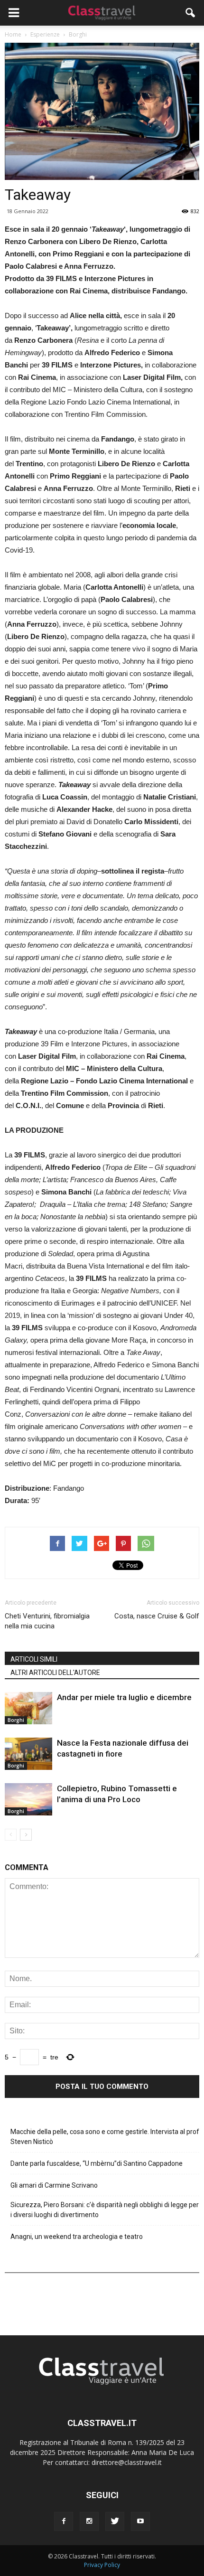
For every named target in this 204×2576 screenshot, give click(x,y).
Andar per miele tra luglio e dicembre (124, 1697)
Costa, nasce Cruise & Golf (157, 1616)
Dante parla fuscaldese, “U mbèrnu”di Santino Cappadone (97, 2163)
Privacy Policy (102, 2565)
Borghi (16, 1720)
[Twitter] (115, 2521)
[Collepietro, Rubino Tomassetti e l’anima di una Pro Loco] (28, 1800)
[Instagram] (89, 2521)
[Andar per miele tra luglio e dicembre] (28, 1708)
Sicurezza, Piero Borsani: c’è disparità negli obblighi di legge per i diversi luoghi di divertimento (105, 2210)
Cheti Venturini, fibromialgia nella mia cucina (47, 1621)
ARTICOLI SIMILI (34, 1659)
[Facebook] (64, 2521)
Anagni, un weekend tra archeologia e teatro (77, 2237)
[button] (191, 13)
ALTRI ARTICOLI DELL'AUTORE (55, 1673)
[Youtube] (140, 2521)
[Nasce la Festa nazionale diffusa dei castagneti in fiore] (28, 1754)
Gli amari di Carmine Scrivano (54, 2185)
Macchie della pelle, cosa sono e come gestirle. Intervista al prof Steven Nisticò (105, 2137)
